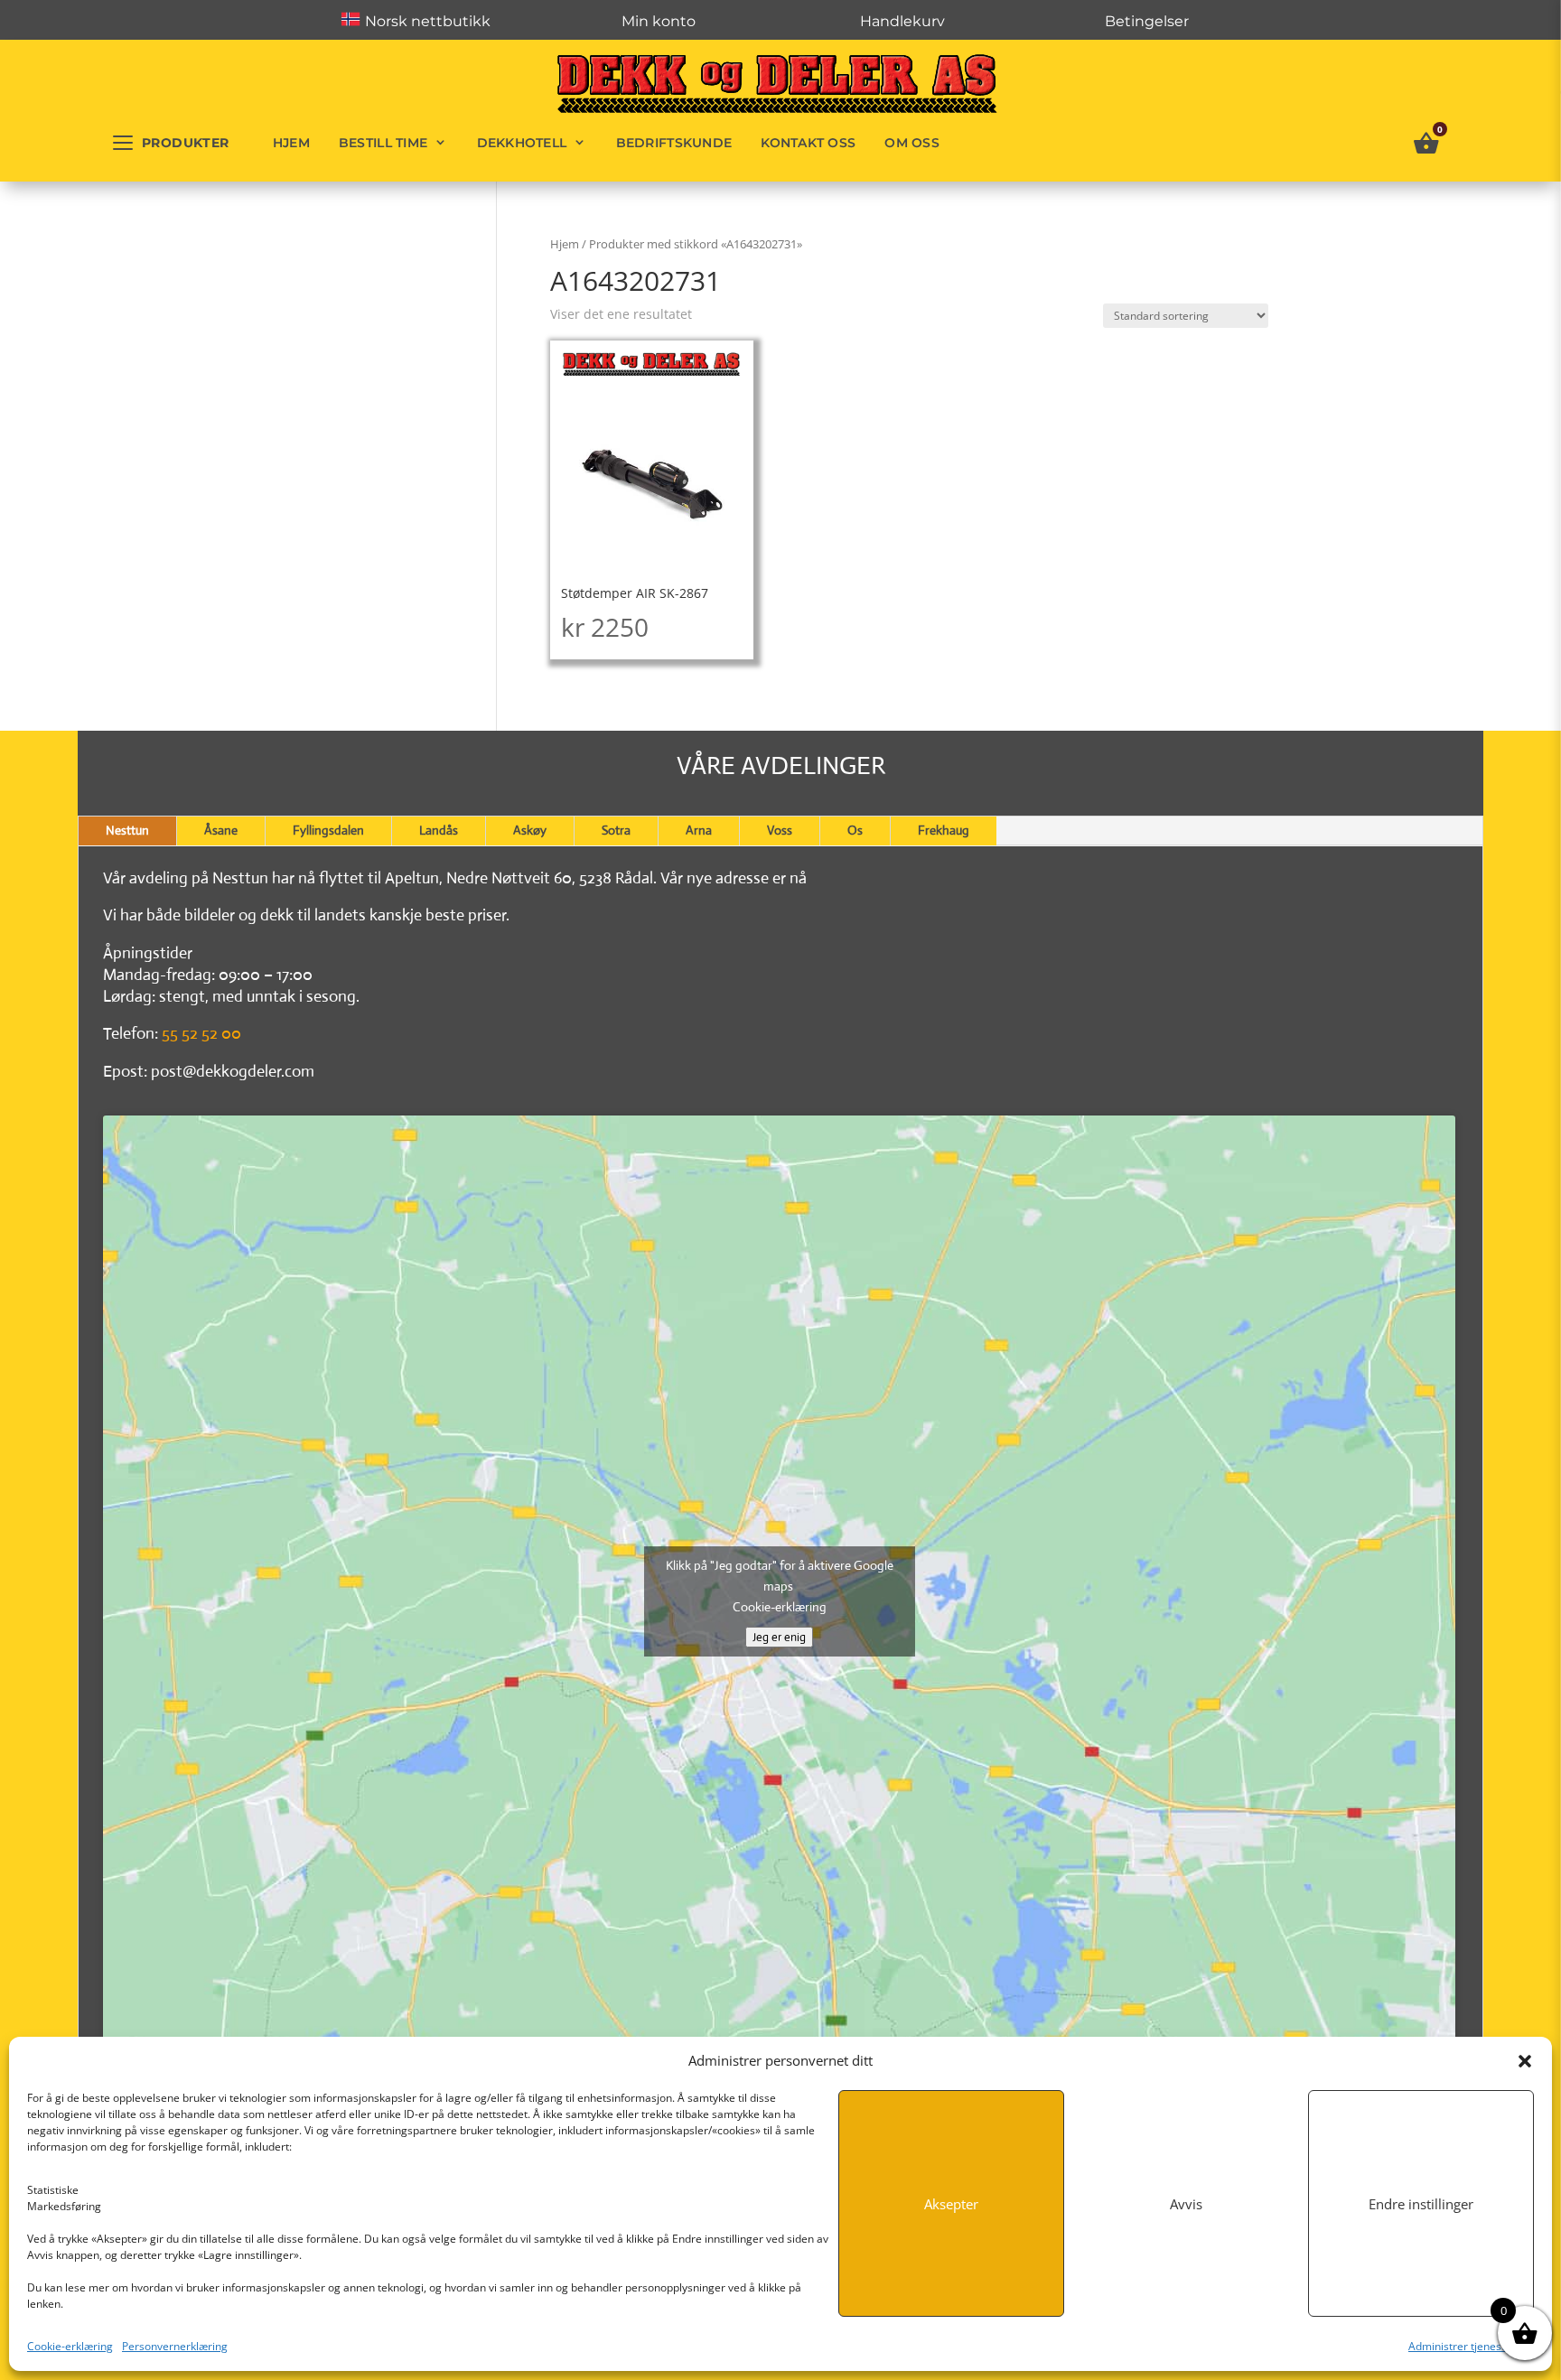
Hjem (291, 143)
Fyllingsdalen (328, 830)
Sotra (616, 830)
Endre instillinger (1421, 2204)
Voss (780, 830)
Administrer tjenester (1462, 2346)
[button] (1525, 2061)
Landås (439, 830)
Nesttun (127, 830)
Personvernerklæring (175, 2346)
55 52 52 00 (201, 1033)
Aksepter (951, 2204)
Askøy (530, 830)
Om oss (912, 143)
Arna (699, 830)
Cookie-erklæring (70, 2346)
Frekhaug (944, 830)
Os (855, 830)
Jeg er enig (779, 1637)
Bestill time (383, 143)
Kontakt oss (808, 143)
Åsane (221, 830)
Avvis (1186, 2204)
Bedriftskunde (674, 143)
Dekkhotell (522, 143)
